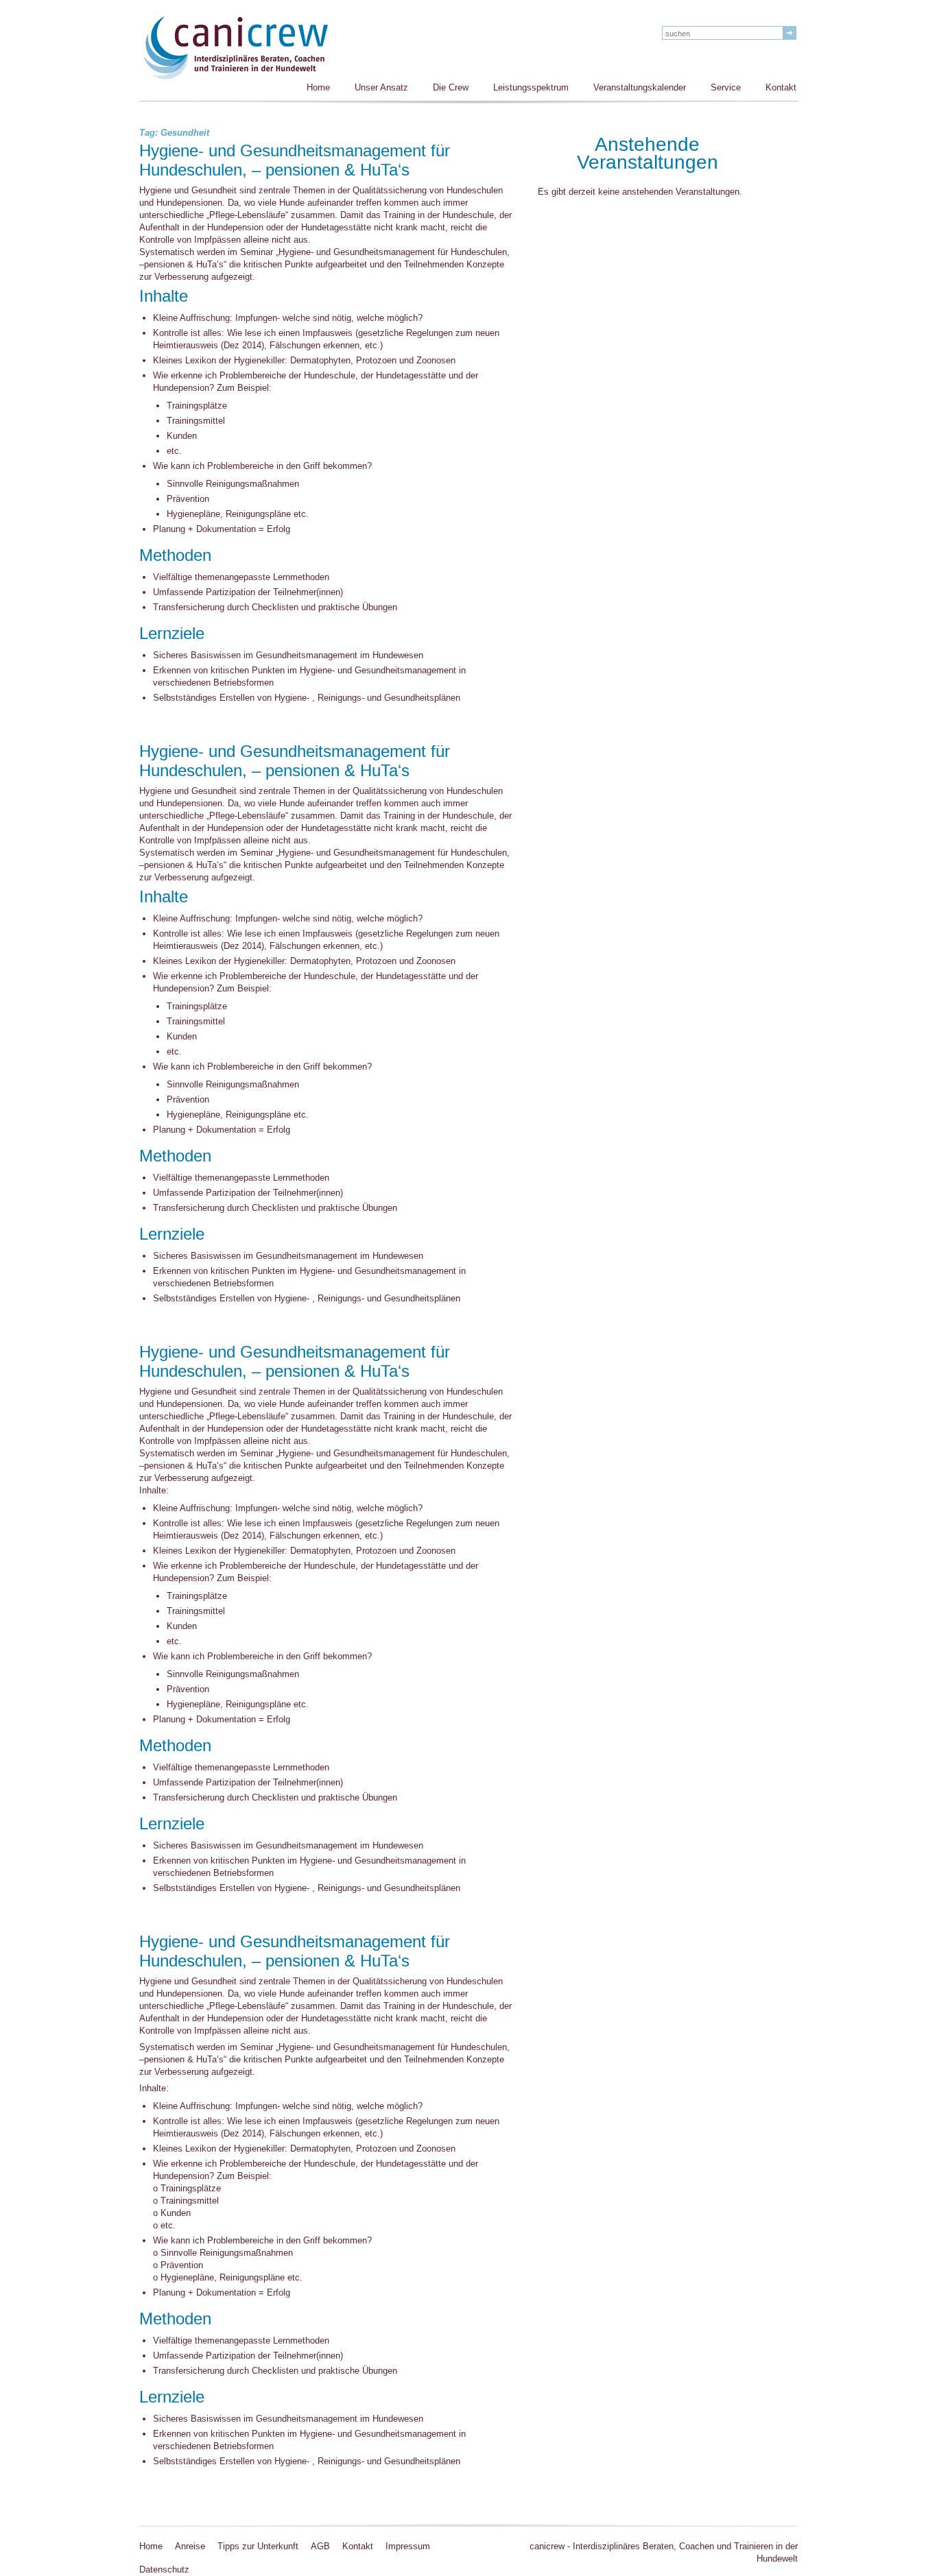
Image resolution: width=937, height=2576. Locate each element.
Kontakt (781, 87)
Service (726, 87)
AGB (320, 2546)
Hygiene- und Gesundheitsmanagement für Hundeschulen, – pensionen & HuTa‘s (295, 161)
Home (318, 87)
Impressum (408, 2546)
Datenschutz (164, 2569)
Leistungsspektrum (531, 87)
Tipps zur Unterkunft (258, 2546)
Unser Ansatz (381, 87)
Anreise (190, 2546)
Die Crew (451, 87)
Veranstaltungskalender (640, 87)
